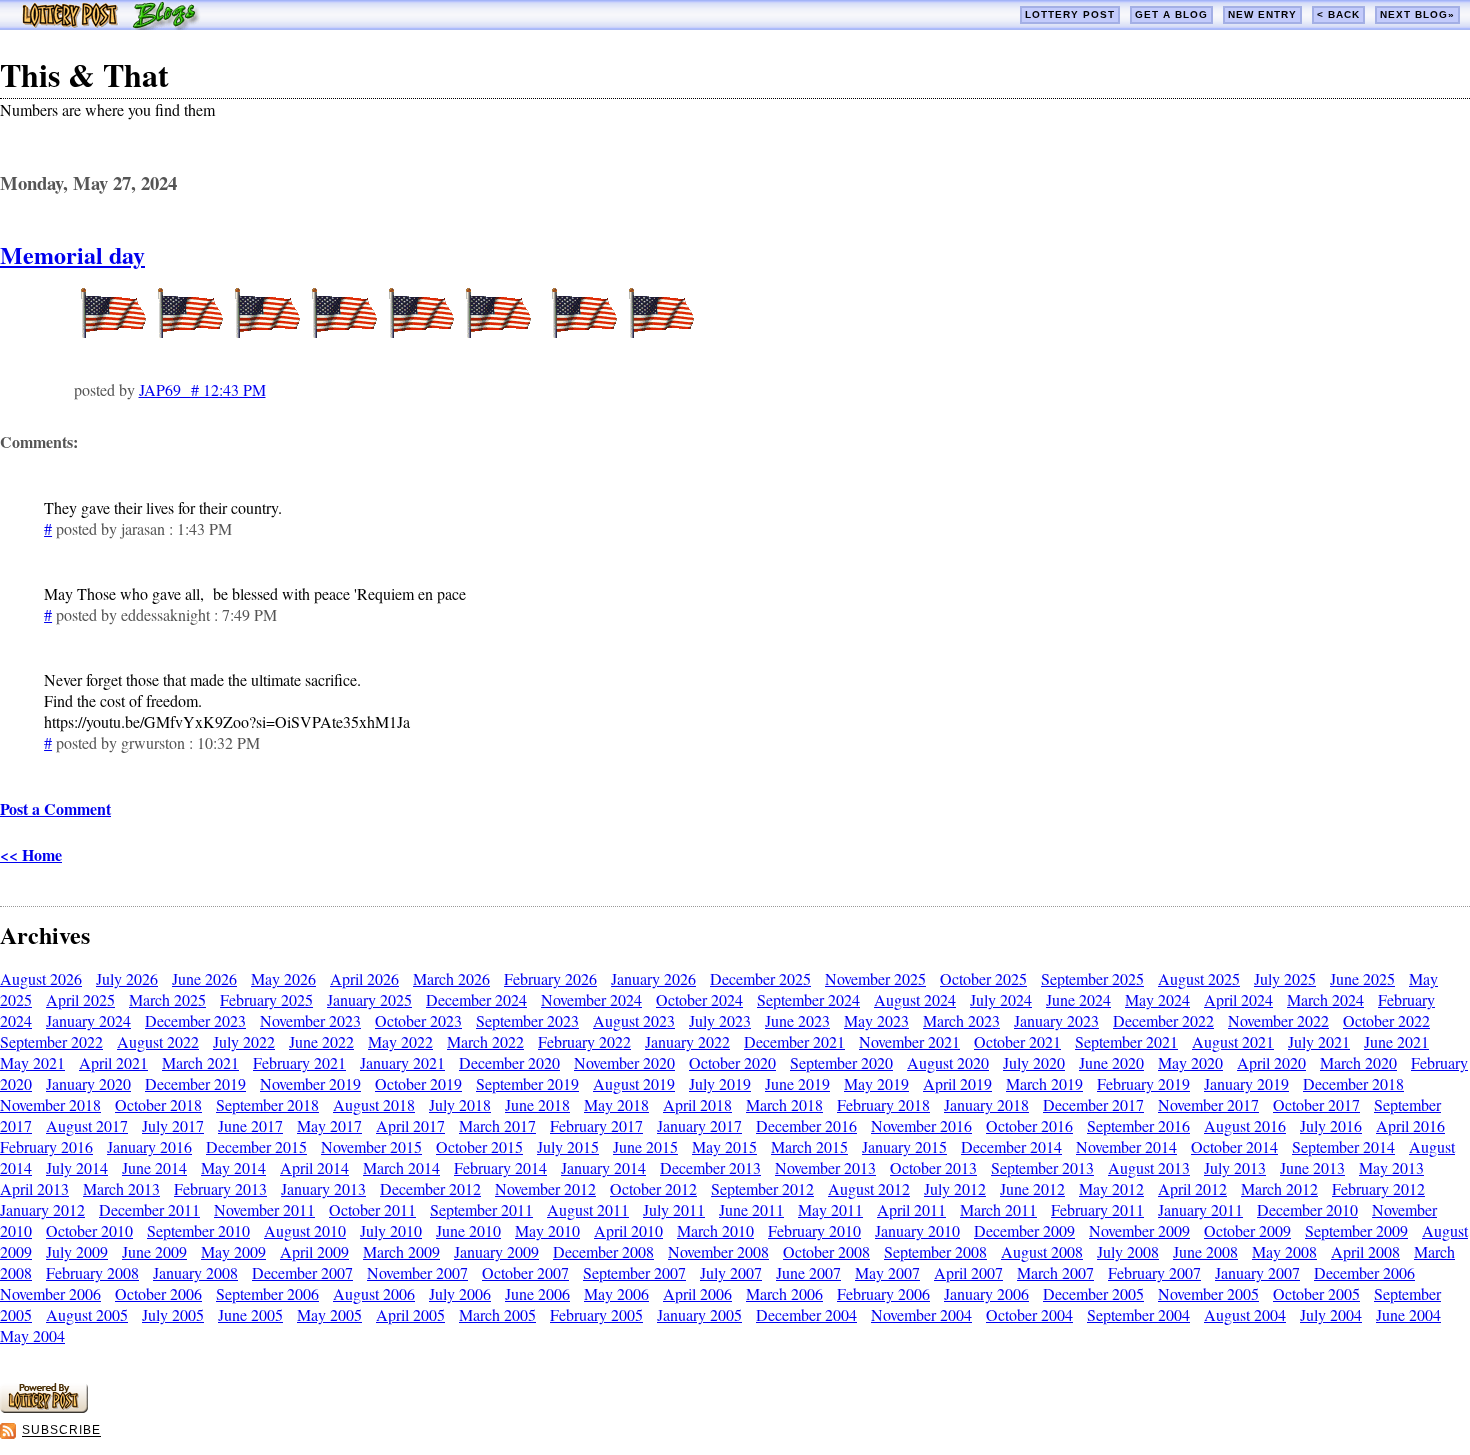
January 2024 (88, 1020)
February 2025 (266, 999)
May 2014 (233, 1167)
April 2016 (1410, 1125)
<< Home (31, 854)
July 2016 (1331, 1125)
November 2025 (875, 978)
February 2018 (883, 1104)
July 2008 (1128, 1251)
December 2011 (149, 1209)
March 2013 (121, 1188)
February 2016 (46, 1146)
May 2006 (616, 1293)
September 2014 (1343, 1146)
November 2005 (1208, 1293)
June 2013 (1312, 1167)
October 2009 (1247, 1230)
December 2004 (806, 1314)
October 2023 (418, 1020)
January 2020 (88, 1083)
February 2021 (299, 1062)
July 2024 (1001, 999)
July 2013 (1235, 1167)
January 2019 (1246, 1083)
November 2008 (718, 1251)
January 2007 (1257, 1272)
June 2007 (808, 1272)
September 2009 (1356, 1230)
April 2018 (697, 1104)
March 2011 (998, 1209)
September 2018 (267, 1104)
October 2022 (1386, 1020)
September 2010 (198, 1230)
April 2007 (968, 1272)
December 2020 (509, 1062)
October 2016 (1029, 1125)
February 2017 (596, 1125)
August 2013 (1149, 1167)
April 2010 (628, 1230)
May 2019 (876, 1083)
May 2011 (830, 1209)
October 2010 (89, 1230)
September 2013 (1042, 1167)
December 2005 (1093, 1293)
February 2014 (500, 1167)
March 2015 (809, 1146)
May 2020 (1190, 1062)
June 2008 (1205, 1251)
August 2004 (1245, 1314)
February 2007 (1154, 1272)
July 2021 (1319, 1041)
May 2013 (1391, 1167)
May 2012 (1111, 1188)
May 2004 (32, 1335)
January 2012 (42, 1209)
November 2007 (417, 1272)
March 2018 (784, 1104)
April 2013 (34, 1188)
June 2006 (537, 1293)
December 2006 (1364, 1272)
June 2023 (797, 1020)
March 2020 (1358, 1062)
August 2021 (1233, 1041)
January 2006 (986, 1293)
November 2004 (921, 1314)
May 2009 (233, 1251)
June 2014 (154, 1167)
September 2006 (267, 1293)
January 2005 (699, 1314)
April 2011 (911, 1209)
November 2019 (310, 1083)
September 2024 (808, 999)
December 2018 (1353, 1083)
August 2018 (374, 1104)
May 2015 (724, 1146)
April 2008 (1365, 1251)
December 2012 (430, 1188)
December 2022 (1163, 1020)
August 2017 (87, 1125)
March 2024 (1325, 999)
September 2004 (1138, 1314)
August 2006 (374, 1293)
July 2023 (720, 1020)
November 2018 (50, 1104)
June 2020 (1111, 1062)
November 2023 (310, 1020)
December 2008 (603, 1251)
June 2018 (537, 1104)
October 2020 (732, 1062)
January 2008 (195, 1272)
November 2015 (371, 1146)
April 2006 (697, 1293)
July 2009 (77, 1251)
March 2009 (401, 1251)
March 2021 (200, 1062)
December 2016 (806, 1125)
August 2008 (1042, 1251)
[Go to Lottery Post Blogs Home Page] (110, 23)
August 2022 (158, 1041)
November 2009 (1139, 1230)
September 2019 (527, 1083)
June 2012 (1032, 1188)
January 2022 (687, 1041)
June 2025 (1362, 978)
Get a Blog (1171, 14)
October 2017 (1316, 1104)
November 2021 (909, 1041)
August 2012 (869, 1188)
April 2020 (1271, 1062)
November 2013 (825, 1167)
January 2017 (699, 1125)
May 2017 (329, 1125)
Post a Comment (55, 808)
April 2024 (1238, 999)
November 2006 (50, 1293)
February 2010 (814, 1230)
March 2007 (1055, 1272)
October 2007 (525, 1272)
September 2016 (1138, 1125)
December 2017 (1093, 1104)
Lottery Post (1070, 14)
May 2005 (329, 1314)
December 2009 (1024, 1230)
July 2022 (244, 1041)
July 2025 (1285, 978)
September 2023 (527, 1020)
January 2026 (653, 978)
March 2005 (497, 1314)
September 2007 (634, 1272)
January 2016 (149, 1146)
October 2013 (933, 1167)
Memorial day (72, 254)
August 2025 (1199, 978)
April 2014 (314, 1167)
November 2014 (1126, 1146)
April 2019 (957, 1083)
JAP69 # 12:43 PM (202, 389)
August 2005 (87, 1314)
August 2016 (1245, 1125)
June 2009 (154, 1251)
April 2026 (364, 978)
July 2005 (173, 1314)
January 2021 (402, 1062)
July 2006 (460, 1293)
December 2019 (195, 1083)
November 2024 (591, 999)
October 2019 (418, 1083)
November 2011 (264, 1209)
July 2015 (568, 1146)
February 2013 (220, 1188)
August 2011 (588, 1209)
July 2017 (173, 1125)
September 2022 (51, 1041)
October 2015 (479, 1146)
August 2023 (634, 1020)
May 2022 (400, 1041)
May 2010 (547, 1230)
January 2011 (1200, 1209)
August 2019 (634, 1083)
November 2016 (921, 1125)
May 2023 (876, 1020)
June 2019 (797, 1083)
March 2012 (1279, 1188)
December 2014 (1011, 1146)
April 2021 (113, 1062)
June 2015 (645, 1146)
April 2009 (314, 1251)
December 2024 (476, 999)
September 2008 (935, 1251)
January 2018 (986, 1104)
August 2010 (305, 1230)
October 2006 (158, 1293)
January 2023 (1056, 1020)
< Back (1338, 14)
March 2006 (784, 1293)
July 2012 (955, 1188)
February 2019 (1143, 1083)
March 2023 (961, 1020)
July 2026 (127, 978)
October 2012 (653, 1188)
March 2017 (497, 1125)
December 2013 (710, 1167)
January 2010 (917, 1230)
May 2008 (1284, 1251)
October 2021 (1017, 1041)
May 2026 (283, 978)
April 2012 (1192, 1188)
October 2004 (1029, 1314)
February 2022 (584, 1041)
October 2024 (699, 999)
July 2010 (391, 1230)
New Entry (1262, 14)
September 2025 (1092, 978)
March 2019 (1044, 1083)
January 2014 (603, 1167)
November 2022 (1278, 1020)
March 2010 (715, 1230)
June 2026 (204, 978)
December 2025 (760, 978)
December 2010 (1307, 1209)
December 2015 (256, 1146)
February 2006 (883, 1293)
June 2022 (321, 1041)
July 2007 (731, 1272)
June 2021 (1396, 1041)
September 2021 (1126, 1041)
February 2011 (1097, 1209)
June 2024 (1078, 999)
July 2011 (674, 1209)
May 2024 (1157, 999)
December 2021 (794, 1041)
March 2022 (485, 1041)
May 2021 (32, 1062)
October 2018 (158, 1104)
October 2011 (372, 1209)
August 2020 (948, 1062)
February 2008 (92, 1272)
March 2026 (451, 978)
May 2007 (887, 1272)
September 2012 (762, 1188)
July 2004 (1331, 1314)
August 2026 (41, 978)
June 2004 (1408, 1314)
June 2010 (468, 1230)
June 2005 (250, 1314)
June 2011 (751, 1209)
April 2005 (410, 1314)
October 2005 (1316, 1293)
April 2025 (80, 999)
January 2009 (496, 1251)
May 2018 (616, 1104)
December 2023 (195, 1020)
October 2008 (826, 1251)
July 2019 (720, 1083)
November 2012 (545, 1188)
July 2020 (1034, 1062)
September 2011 (481, 1209)
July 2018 (460, 1104)
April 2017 (410, 1125)
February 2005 (596, 1314)
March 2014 (401, 1167)
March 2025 (167, 999)
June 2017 (250, 1125)
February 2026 (550, 978)
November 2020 (624, 1062)
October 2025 (983, 978)
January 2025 (369, 999)
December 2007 (302, 1272)
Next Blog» (1417, 14)
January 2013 (323, 1188)
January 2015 (904, 1146)
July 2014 (77, 1167)
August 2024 (915, 999)
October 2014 (1234, 1146)
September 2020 (841, 1062)
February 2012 (1378, 1188)
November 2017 (1208, 1104)
